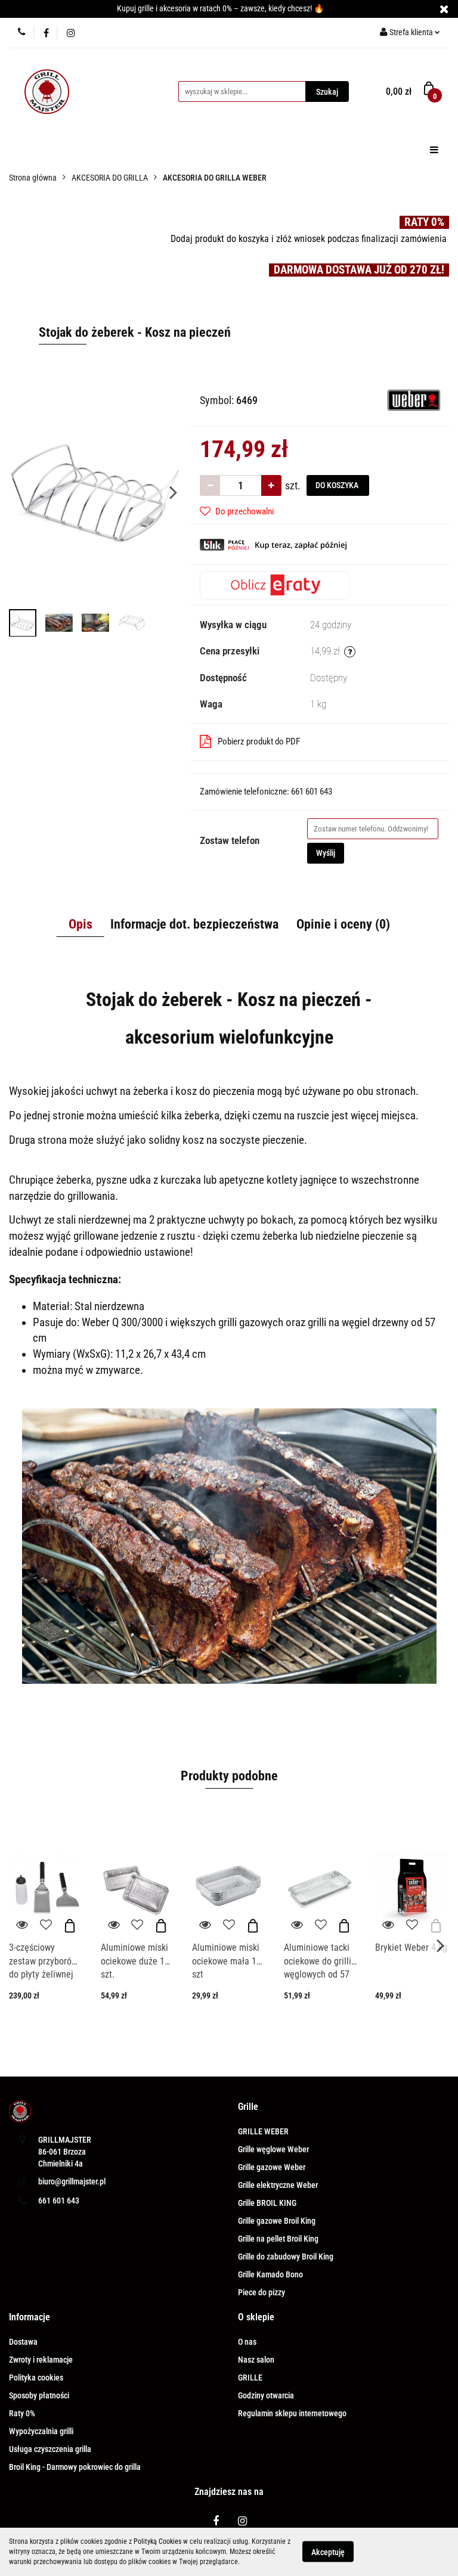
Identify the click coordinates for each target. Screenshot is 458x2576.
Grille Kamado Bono (270, 2274)
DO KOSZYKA (338, 485)
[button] (248, 2107)
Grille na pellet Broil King (278, 2239)
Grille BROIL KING (267, 2203)
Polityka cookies (36, 2378)
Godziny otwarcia (266, 2395)
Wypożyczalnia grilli (41, 2431)
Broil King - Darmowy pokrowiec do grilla (75, 2467)
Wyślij (326, 853)
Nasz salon (256, 2360)
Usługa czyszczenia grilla (50, 2449)
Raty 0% (22, 2413)
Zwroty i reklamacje (41, 2360)
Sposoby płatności (39, 2395)
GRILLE (250, 2378)
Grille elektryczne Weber (278, 2185)
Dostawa (23, 2342)
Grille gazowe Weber (272, 2167)
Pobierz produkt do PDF (259, 741)
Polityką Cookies (157, 2541)
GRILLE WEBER (263, 2131)
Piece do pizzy (262, 2292)
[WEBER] (414, 399)
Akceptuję (328, 2552)
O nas (247, 2342)
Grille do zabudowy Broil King (286, 2257)
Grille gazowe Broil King (277, 2221)
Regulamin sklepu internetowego (292, 2413)
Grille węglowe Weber (273, 2149)
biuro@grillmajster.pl (72, 2181)
